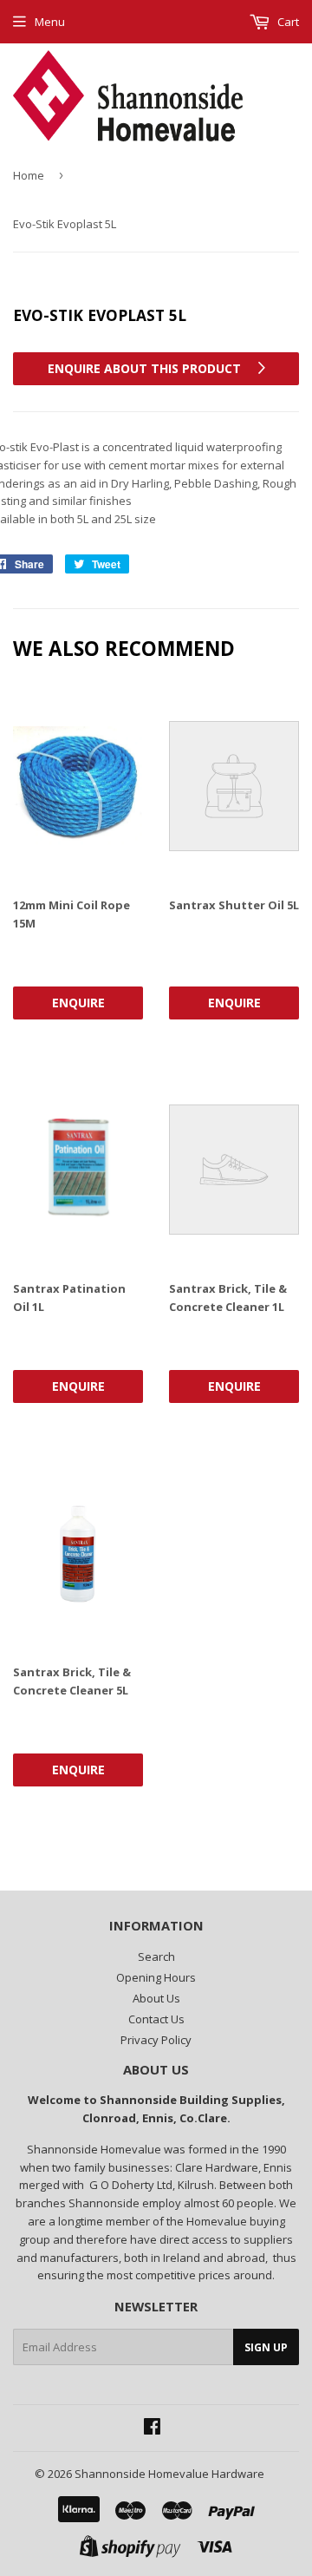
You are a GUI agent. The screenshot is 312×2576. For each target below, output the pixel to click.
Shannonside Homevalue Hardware (169, 2474)
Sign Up (266, 2347)
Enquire (78, 1003)
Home (29, 175)
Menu (50, 22)
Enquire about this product (146, 368)
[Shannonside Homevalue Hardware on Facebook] (152, 2429)
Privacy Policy (156, 2040)
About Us (156, 1998)
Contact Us (156, 2019)
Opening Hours (156, 1977)
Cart (287, 22)
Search (156, 1957)
